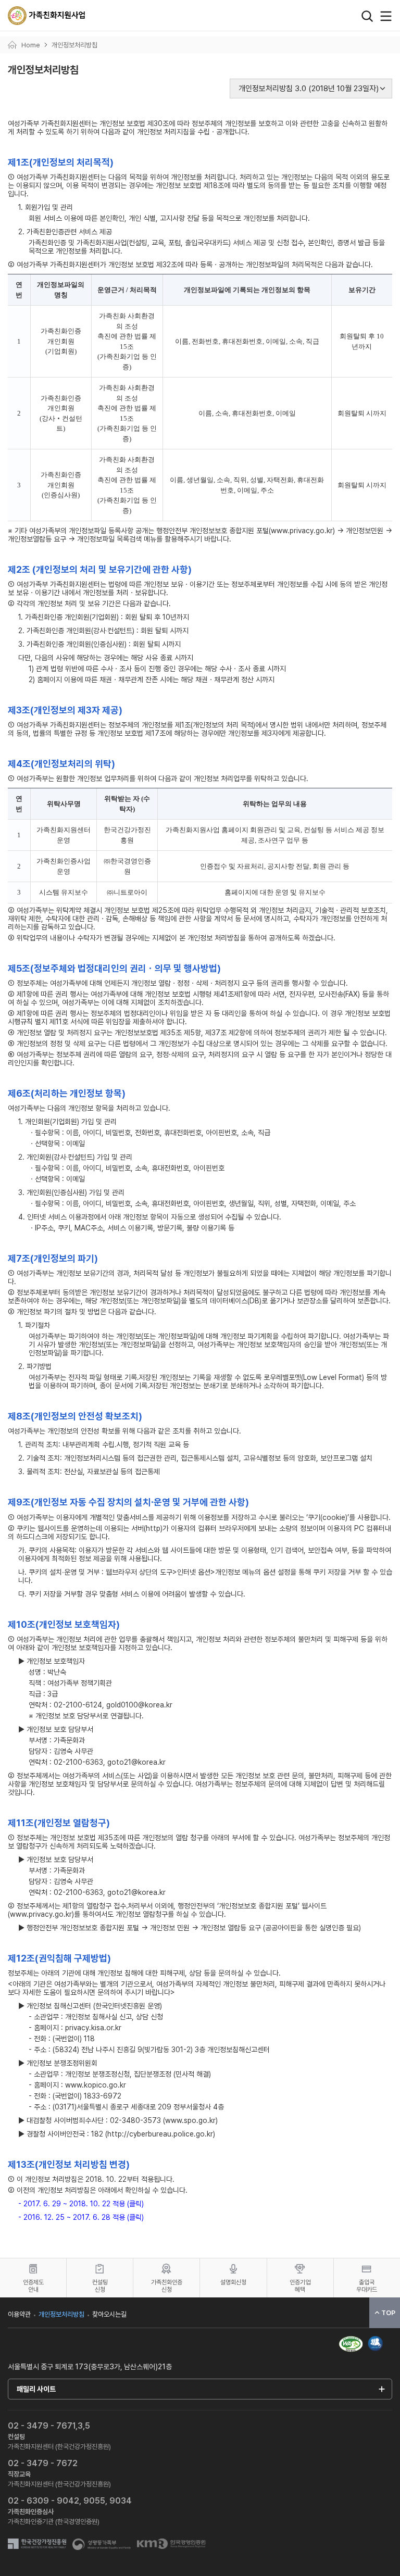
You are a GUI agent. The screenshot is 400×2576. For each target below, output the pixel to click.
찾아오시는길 (109, 2314)
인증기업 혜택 (300, 2286)
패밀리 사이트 (36, 2389)
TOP (388, 2313)
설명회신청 (233, 2282)
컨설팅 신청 (100, 2286)
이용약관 (19, 2314)
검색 (367, 16)
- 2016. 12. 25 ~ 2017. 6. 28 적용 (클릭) (81, 2217)
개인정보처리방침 (61, 2314)
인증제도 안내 (33, 2286)
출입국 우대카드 (367, 2286)
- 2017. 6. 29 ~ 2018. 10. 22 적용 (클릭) (81, 2204)
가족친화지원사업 (47, 16)
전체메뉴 (386, 16)
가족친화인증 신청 (167, 2286)
